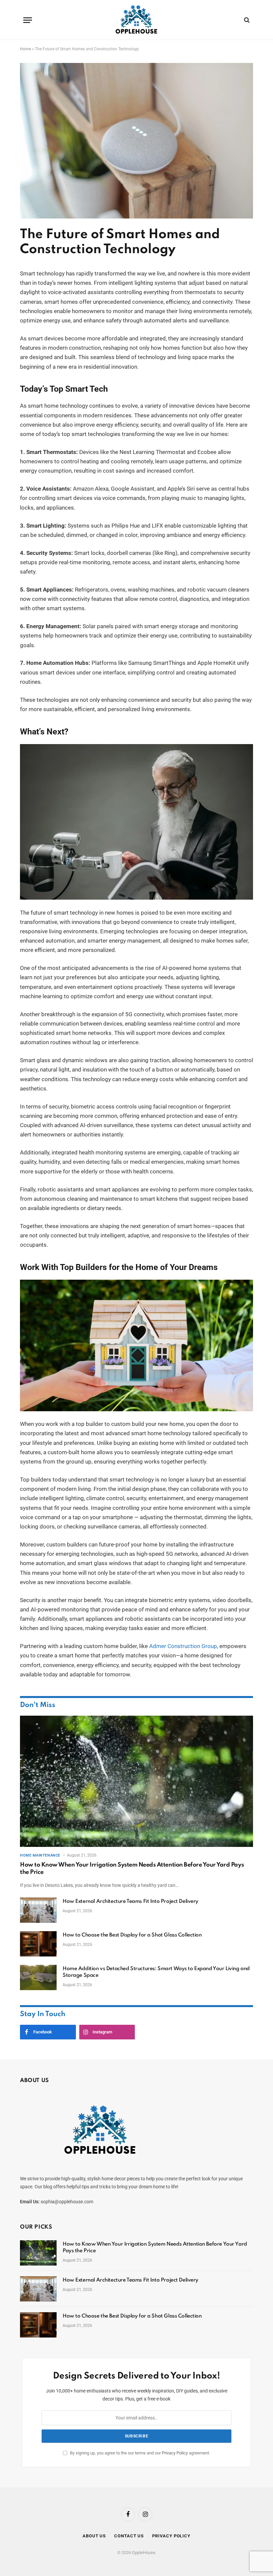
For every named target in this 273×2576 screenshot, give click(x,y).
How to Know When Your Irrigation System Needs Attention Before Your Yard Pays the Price (132, 1869)
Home (25, 49)
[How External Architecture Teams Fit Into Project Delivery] (38, 1910)
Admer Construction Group (183, 1646)
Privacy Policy (175, 2453)
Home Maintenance (40, 1855)
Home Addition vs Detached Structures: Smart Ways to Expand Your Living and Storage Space (156, 1972)
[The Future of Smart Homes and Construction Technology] (136, 217)
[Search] (246, 20)
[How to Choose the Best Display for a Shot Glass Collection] (38, 1944)
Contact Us (129, 2536)
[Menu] (28, 20)
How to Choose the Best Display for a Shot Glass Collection (132, 1935)
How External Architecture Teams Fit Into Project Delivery (131, 1902)
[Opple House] (137, 20)
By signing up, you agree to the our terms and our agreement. (139, 2453)
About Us (94, 2536)
